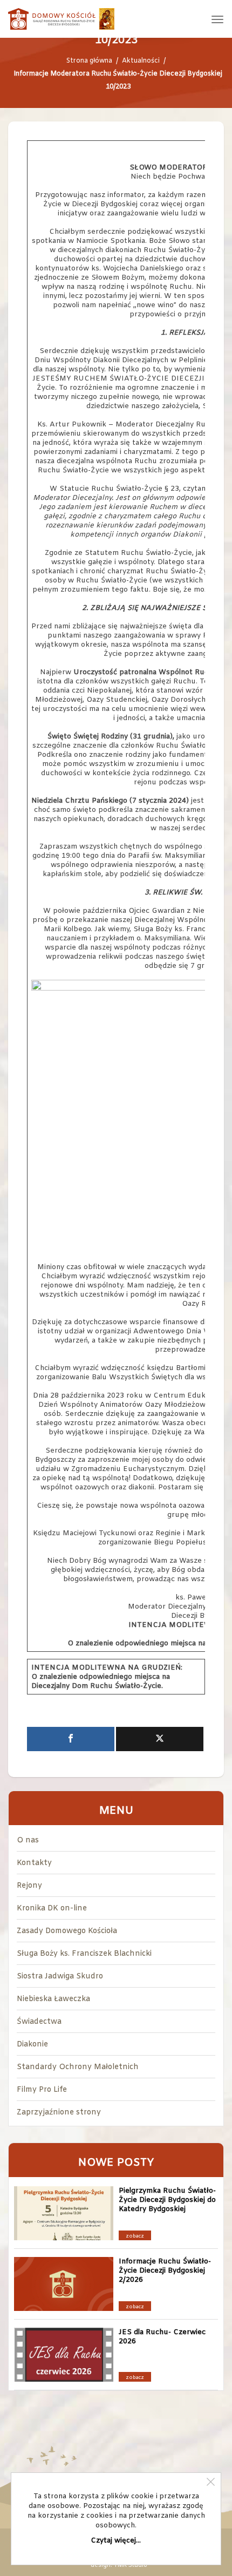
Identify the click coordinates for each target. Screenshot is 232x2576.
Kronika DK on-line (52, 1909)
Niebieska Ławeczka (53, 1999)
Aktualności (141, 61)
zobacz (135, 2236)
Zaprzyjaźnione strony (59, 2113)
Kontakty (34, 1863)
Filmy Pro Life (42, 2090)
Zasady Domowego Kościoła (67, 1931)
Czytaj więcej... (116, 2541)
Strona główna (89, 61)
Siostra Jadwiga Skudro (60, 1977)
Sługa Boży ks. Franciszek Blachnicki (84, 1954)
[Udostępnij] (71, 1739)
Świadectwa (39, 2022)
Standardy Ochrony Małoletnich (78, 2067)
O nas (28, 1841)
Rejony (29, 1886)
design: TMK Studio (119, 2565)
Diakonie (32, 2045)
